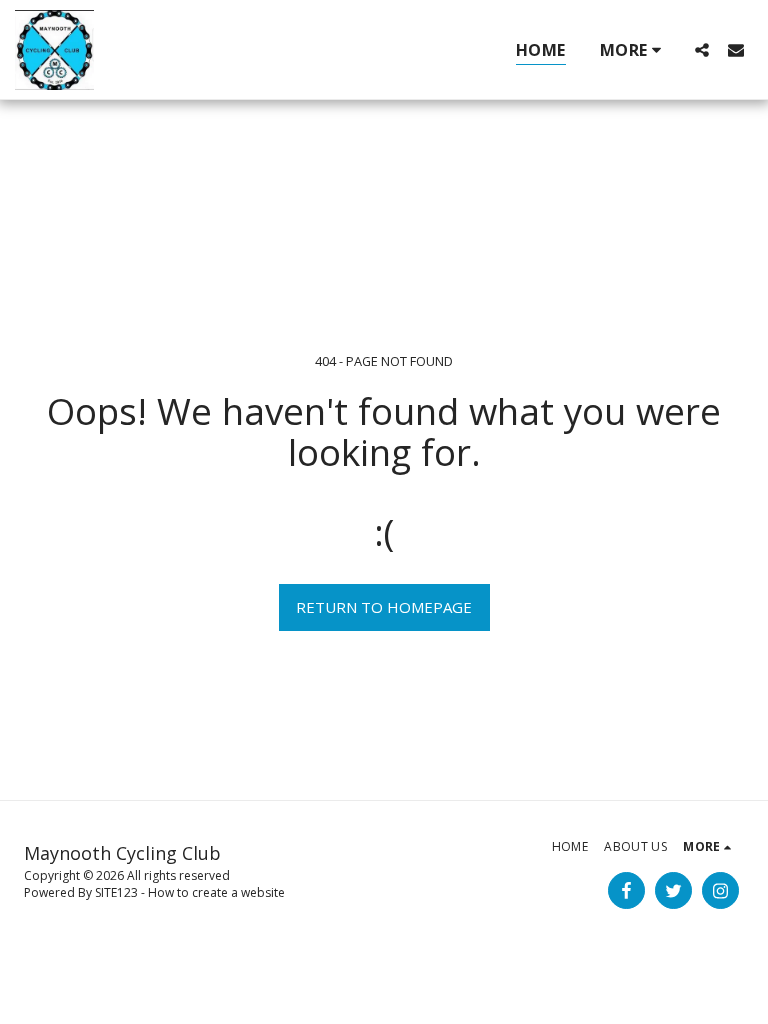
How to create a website (216, 892)
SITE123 (116, 892)
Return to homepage (384, 607)
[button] (702, 49)
